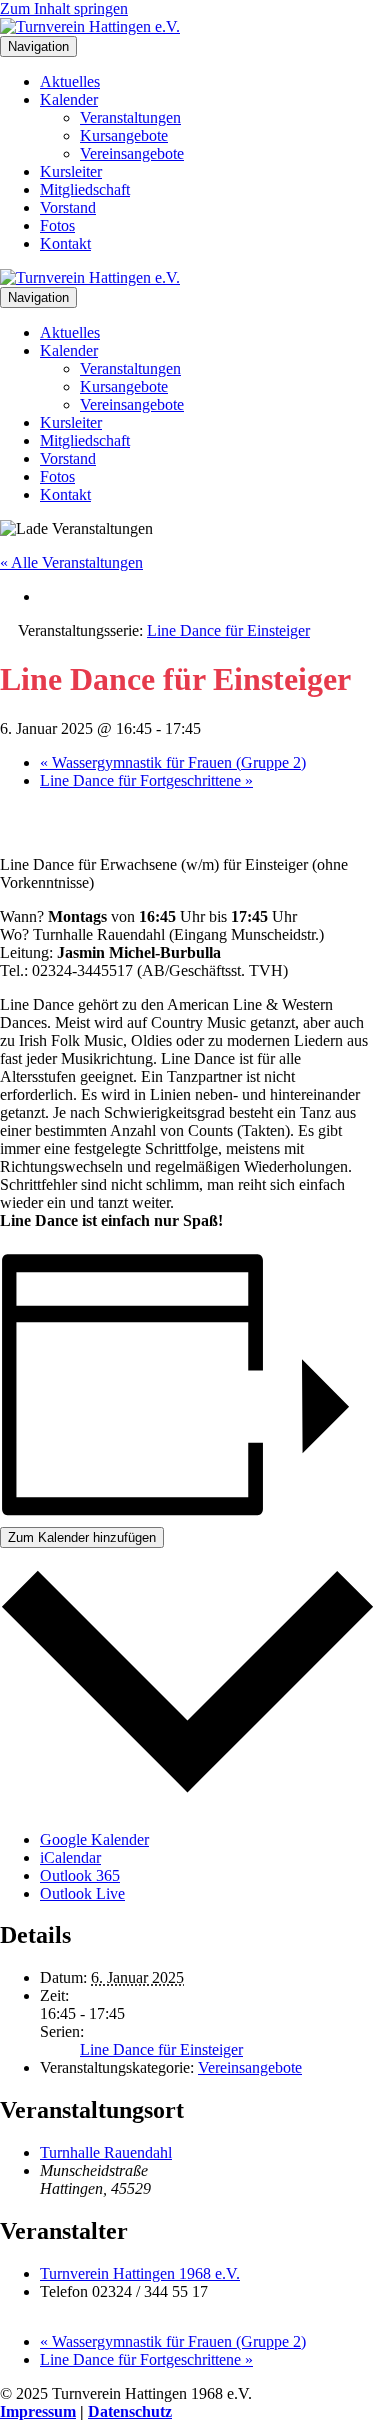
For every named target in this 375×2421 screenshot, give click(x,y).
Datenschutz (130, 2411)
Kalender (69, 99)
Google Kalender (94, 1839)
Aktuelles (70, 81)
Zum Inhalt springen (64, 8)
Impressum (38, 2411)
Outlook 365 (80, 1875)
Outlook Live (82, 1893)
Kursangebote (124, 135)
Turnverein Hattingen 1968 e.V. (140, 2273)
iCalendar (70, 1857)
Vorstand (68, 207)
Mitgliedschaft (85, 189)
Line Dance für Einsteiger (161, 2049)
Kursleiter (71, 171)
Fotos (57, 225)
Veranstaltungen (130, 117)
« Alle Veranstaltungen (71, 562)
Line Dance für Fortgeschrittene (146, 780)
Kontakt (65, 243)
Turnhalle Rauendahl (106, 2152)
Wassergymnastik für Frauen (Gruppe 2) (173, 762)
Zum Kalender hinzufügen (82, 1537)
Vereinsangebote (132, 153)
